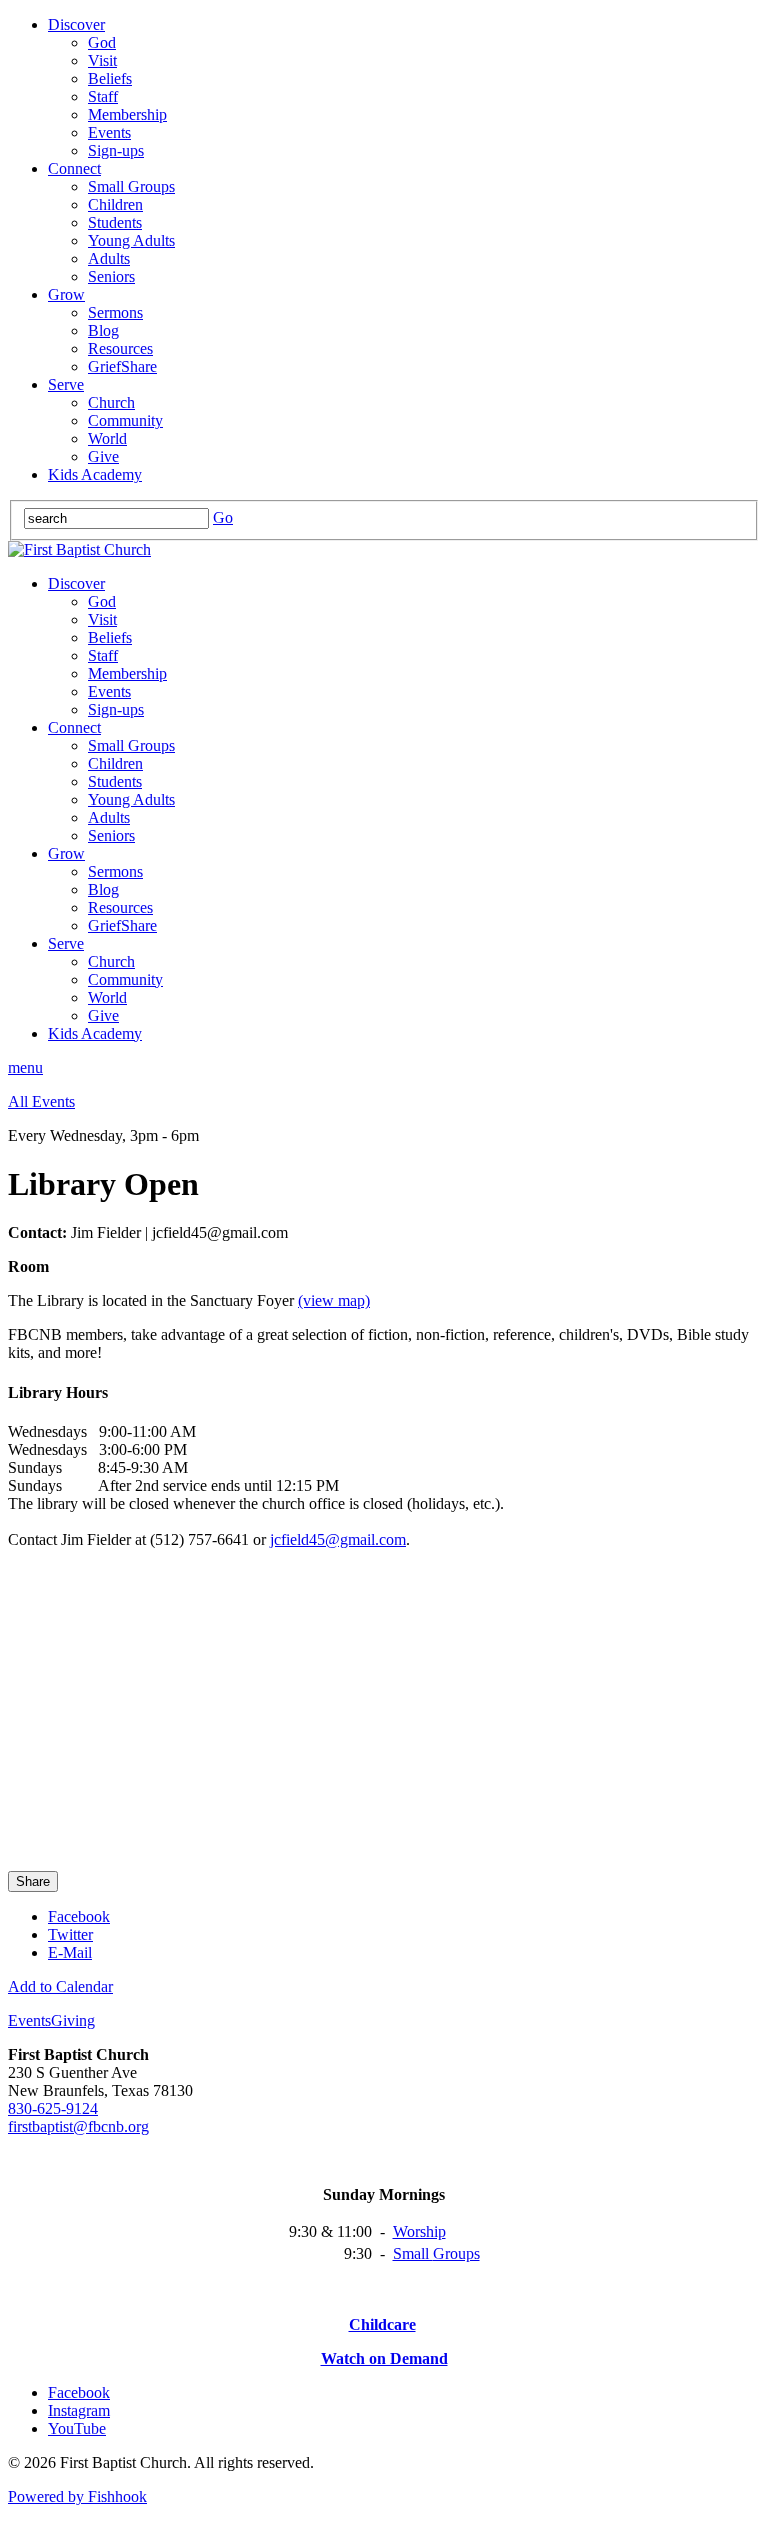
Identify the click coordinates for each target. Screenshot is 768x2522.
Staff (103, 96)
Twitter (70, 1934)
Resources (120, 348)
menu (25, 1067)
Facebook (79, 1916)
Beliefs (110, 78)
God (102, 42)
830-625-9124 (53, 2108)
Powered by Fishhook (77, 2496)
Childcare (382, 2324)
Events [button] (29, 2020)
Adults (109, 258)
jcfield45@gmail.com (338, 1539)
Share (33, 1881)
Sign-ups (116, 150)
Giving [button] (73, 2020)
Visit (102, 60)
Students (115, 222)
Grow (66, 294)
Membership (127, 114)
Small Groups (131, 186)
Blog (103, 330)
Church (111, 402)
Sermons (115, 312)
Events (109, 132)
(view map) (334, 1300)
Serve (66, 384)
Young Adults (131, 240)
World (107, 438)
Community (125, 420)
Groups (456, 2253)
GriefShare (122, 366)
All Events (41, 1101)
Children (115, 204)
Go (223, 517)
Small (413, 2253)
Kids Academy (95, 474)
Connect (74, 168)
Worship (419, 2231)
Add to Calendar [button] (60, 1986)
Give (103, 456)
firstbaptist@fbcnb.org (78, 2126)
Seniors (111, 276)
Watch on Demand (384, 2358)
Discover (76, 24)
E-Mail (70, 1952)
